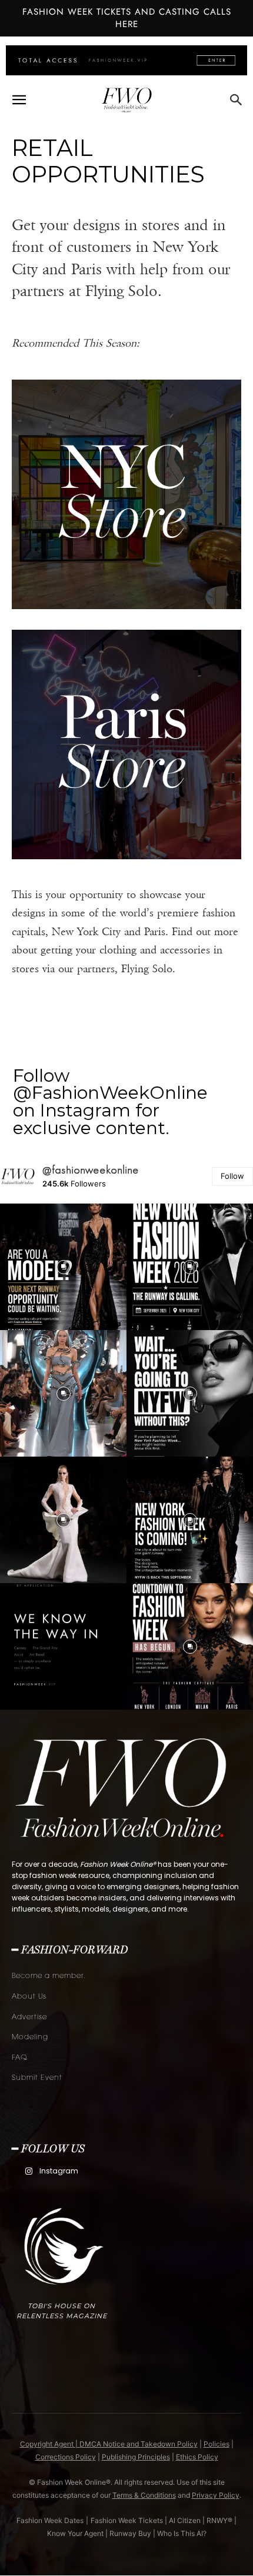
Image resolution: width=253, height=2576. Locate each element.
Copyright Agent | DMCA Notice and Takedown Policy (109, 2444)
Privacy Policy (216, 2495)
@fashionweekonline (91, 1170)
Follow (232, 1176)
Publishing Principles (136, 2457)
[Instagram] (29, 2171)
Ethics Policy (197, 2457)
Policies (217, 2444)
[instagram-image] (63, 1267)
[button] (19, 100)
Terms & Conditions (144, 2495)
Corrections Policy (66, 2457)
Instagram (59, 2171)
